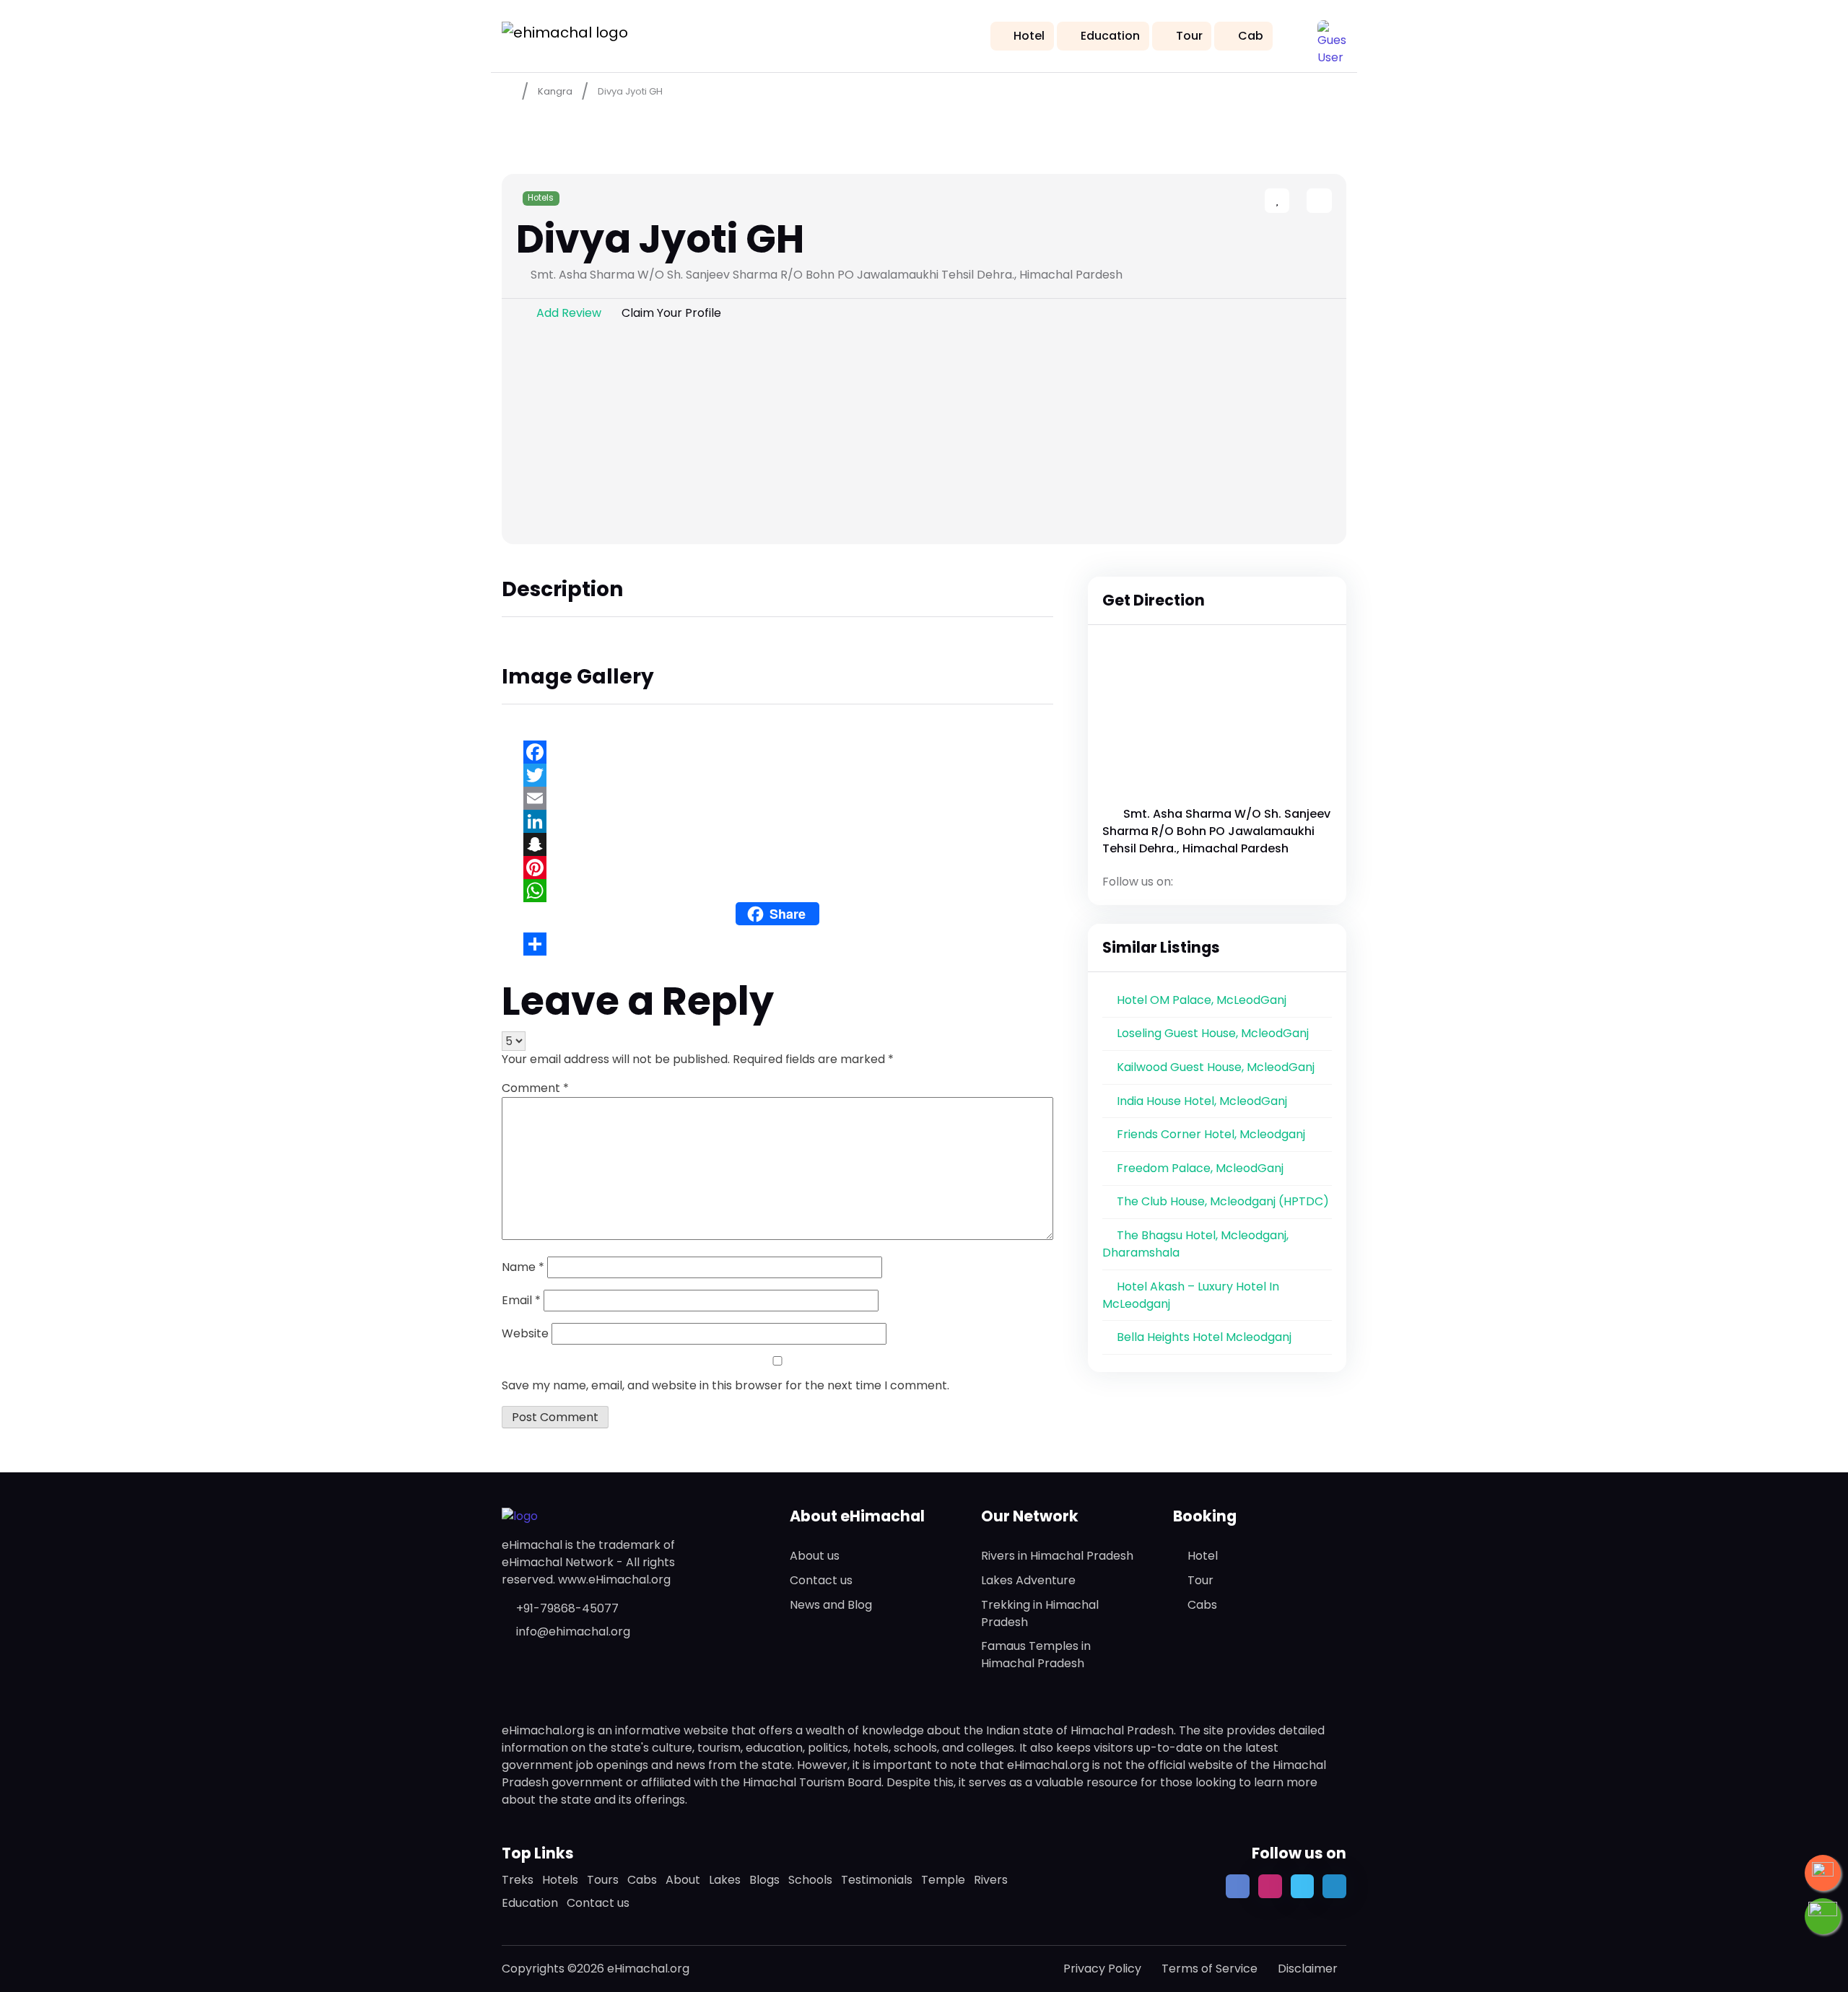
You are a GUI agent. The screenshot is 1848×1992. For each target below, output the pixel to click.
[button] (1332, 35)
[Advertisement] (924, 436)
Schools (810, 1880)
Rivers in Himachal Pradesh (1057, 1556)
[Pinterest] (777, 868)
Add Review (569, 313)
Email (521, 1300)
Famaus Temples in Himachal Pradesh (1036, 1655)
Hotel (1029, 36)
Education (1110, 36)
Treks (518, 1880)
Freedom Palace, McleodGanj (1200, 1168)
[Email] (777, 798)
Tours (603, 1880)
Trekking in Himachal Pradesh (1040, 1613)
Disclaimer (1308, 1969)
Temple (943, 1880)
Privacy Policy (1102, 1969)
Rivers (991, 1880)
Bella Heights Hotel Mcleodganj (1204, 1337)
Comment (535, 1088)
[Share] (777, 944)
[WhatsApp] (777, 891)
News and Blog (831, 1605)
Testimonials (877, 1880)
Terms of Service (1210, 1969)
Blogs (764, 1880)
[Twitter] (777, 775)
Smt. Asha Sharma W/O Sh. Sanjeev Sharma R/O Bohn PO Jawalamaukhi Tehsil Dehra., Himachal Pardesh (1216, 831)
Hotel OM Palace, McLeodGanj (1202, 1000)
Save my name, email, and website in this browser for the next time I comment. (725, 1385)
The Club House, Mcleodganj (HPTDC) (1223, 1201)
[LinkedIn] (777, 821)
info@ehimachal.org (573, 1631)
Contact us (821, 1580)
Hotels (541, 198)
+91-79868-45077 (567, 1608)
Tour (1189, 36)
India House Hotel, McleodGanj (1202, 1101)
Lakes (725, 1880)
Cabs (1202, 1605)
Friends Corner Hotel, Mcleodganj (1211, 1134)
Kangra (555, 91)
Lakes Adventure (1028, 1580)
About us (815, 1556)
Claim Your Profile (671, 313)
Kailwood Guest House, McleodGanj (1216, 1067)
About (683, 1880)
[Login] (1294, 202)
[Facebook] (777, 752)
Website (525, 1333)
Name (523, 1267)
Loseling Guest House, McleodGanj (1213, 1033)
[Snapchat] (777, 844)
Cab (1251, 36)
